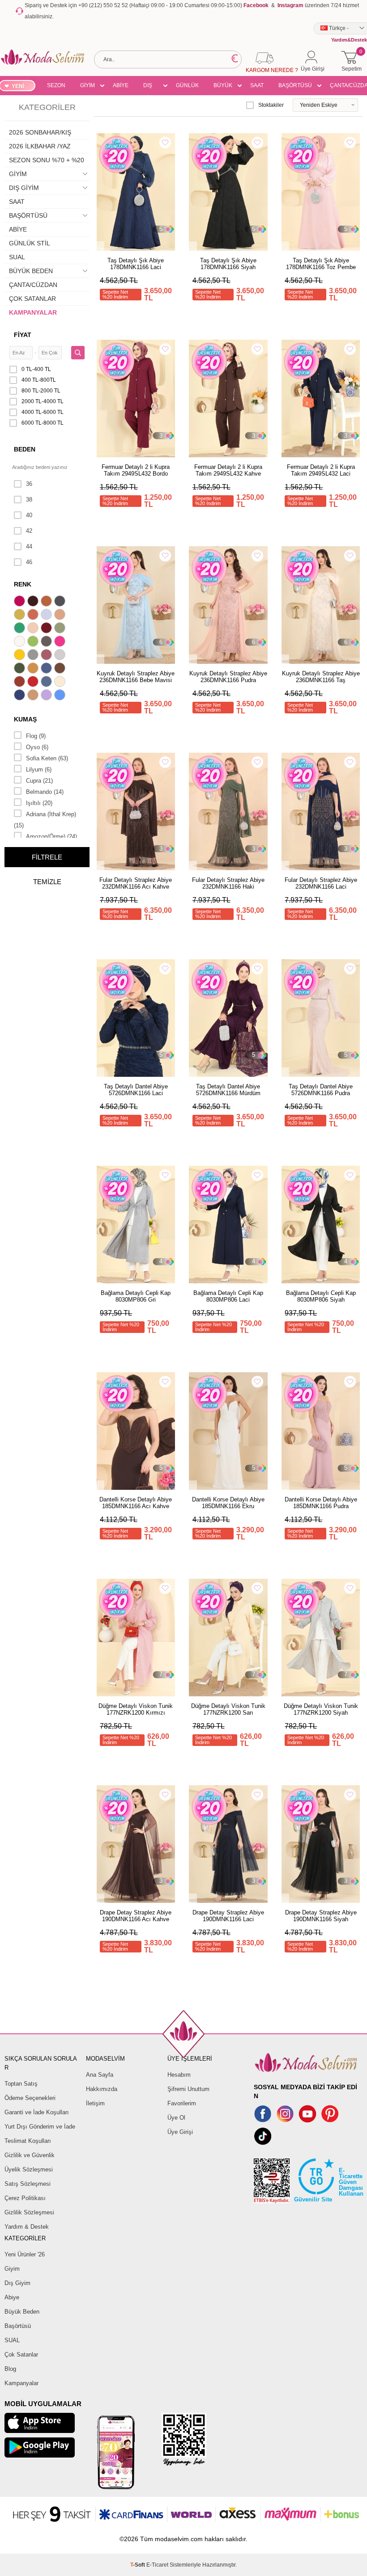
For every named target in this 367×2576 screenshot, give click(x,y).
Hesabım (179, 2075)
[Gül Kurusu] (47, 656)
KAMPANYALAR (33, 312)
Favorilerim (182, 2103)
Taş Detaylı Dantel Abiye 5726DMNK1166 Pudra (321, 1090)
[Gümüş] (61, 656)
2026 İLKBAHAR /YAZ (40, 146)
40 (29, 515)
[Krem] (61, 683)
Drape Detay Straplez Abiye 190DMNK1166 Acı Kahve (136, 1916)
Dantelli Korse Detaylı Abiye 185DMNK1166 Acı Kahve (136, 1503)
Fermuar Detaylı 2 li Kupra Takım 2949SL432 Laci (321, 470)
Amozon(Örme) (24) (51, 837)
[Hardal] (34, 669)
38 (29, 500)
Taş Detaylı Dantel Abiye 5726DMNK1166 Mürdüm (228, 1090)
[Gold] (21, 656)
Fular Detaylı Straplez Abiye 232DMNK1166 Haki (228, 883)
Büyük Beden (22, 2312)
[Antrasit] (61, 602)
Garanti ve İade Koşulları (37, 2112)
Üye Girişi (180, 2132)
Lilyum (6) (39, 769)
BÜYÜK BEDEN (223, 87)
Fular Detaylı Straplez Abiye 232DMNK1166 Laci (321, 883)
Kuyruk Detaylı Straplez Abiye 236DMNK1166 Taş (321, 677)
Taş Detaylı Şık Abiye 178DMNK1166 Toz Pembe (321, 264)
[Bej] (61, 616)
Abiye (12, 2297)
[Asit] (21, 616)
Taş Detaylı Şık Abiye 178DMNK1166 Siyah (228, 264)
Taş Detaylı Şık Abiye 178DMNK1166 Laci (136, 264)
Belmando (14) (45, 792)
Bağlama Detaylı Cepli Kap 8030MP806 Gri (136, 1296)
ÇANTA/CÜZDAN (33, 285)
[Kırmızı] (34, 683)
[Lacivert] (21, 696)
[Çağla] (61, 629)
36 (29, 484)
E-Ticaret (157, 2565)
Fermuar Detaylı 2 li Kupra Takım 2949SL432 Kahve (228, 470)
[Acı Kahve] (34, 602)
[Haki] (21, 669)
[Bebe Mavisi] (47, 616)
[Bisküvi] (34, 629)
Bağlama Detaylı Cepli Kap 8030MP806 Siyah (321, 1296)
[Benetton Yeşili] (21, 629)
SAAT (257, 85)
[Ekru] (21, 642)
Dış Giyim (17, 2283)
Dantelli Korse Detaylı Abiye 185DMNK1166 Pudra (321, 1503)
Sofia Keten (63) (47, 758)
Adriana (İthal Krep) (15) (45, 820)
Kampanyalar (21, 2383)
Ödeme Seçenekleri (30, 2098)
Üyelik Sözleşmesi (29, 2169)
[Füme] (47, 642)
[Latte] (34, 696)
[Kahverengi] (61, 669)
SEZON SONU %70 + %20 (56, 87)
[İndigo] (47, 669)
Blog (10, 2369)
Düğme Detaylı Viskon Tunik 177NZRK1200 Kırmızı (136, 1709)
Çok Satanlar (21, 2355)
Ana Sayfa (100, 2075)
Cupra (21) (39, 781)
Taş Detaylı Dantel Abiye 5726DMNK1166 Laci (136, 1090)
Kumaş (25, 719)
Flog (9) (36, 736)
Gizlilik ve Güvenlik (30, 2155)
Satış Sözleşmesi (28, 2184)
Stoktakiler (271, 105)
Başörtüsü (18, 2326)
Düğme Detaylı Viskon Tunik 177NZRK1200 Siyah (321, 1709)
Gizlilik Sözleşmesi (29, 2212)
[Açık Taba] (47, 602)
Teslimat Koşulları (28, 2141)
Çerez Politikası (25, 2198)
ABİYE (121, 85)
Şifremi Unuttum (188, 2089)
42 (29, 531)
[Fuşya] (61, 642)
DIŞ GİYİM (151, 87)
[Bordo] (47, 629)
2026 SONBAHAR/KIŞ (40, 132)
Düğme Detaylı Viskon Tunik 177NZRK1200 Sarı (228, 1709)
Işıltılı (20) (39, 803)
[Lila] (47, 696)
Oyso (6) (37, 747)
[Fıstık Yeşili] (34, 642)
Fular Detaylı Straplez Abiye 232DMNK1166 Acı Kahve (136, 883)
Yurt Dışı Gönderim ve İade (40, 2127)
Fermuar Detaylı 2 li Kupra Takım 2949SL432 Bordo (136, 470)
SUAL (17, 257)
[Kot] (47, 683)
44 (29, 546)
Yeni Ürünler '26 (25, 2254)
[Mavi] (61, 696)
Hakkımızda (102, 2089)
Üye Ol (176, 2118)
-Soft (138, 2565)
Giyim (12, 2269)
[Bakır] (34, 616)
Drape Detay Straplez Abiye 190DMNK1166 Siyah (321, 1916)
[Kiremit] (21, 683)
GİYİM (87, 85)
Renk (23, 584)
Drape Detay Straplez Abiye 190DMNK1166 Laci (228, 1916)
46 (29, 562)
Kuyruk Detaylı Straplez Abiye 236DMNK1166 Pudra (228, 677)
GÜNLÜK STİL (187, 87)
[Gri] (34, 656)
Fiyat (23, 335)
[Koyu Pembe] (21, 602)
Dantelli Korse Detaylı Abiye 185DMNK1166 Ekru (228, 1503)
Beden (25, 449)
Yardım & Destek (27, 2227)
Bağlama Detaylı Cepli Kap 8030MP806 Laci (228, 1296)
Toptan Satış (21, 2084)
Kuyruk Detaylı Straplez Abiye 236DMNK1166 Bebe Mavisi (136, 677)
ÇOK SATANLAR (32, 299)
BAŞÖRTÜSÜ (295, 85)
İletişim (95, 2103)
